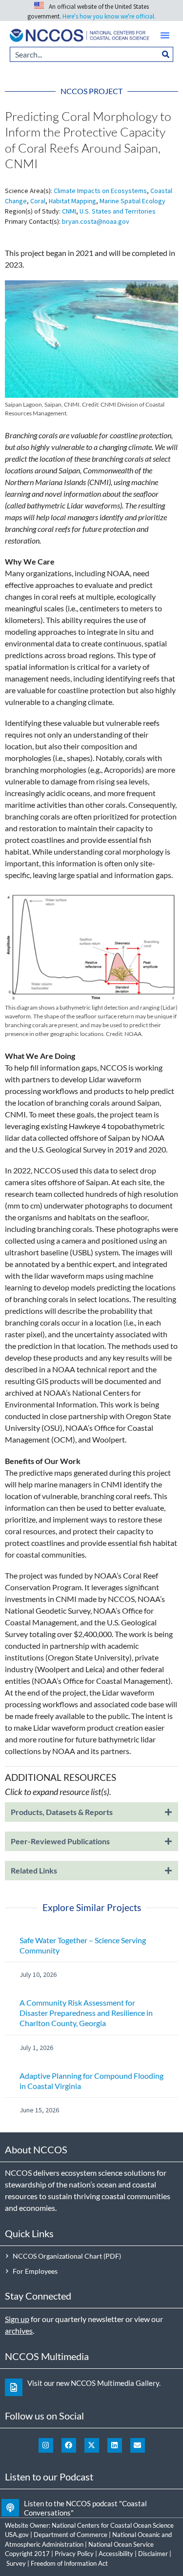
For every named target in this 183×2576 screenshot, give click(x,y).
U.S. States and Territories (118, 211)
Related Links (34, 1870)
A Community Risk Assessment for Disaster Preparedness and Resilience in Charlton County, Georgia (86, 2013)
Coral (38, 201)
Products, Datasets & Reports (62, 1812)
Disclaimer (153, 2554)
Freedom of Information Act (69, 2563)
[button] (165, 35)
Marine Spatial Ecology (132, 201)
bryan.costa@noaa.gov (96, 221)
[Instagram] (46, 2445)
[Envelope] (138, 2445)
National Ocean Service (121, 2544)
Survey (16, 2563)
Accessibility (116, 2554)
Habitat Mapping (72, 201)
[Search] (166, 54)
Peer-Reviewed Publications (60, 1841)
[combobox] (84, 54)
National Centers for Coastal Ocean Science (113, 2525)
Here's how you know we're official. (109, 16)
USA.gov (17, 2535)
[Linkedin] (115, 2445)
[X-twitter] (92, 2445)
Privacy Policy (74, 2554)
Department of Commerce (71, 2535)
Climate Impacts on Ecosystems (100, 191)
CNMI (69, 211)
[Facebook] (69, 2445)
